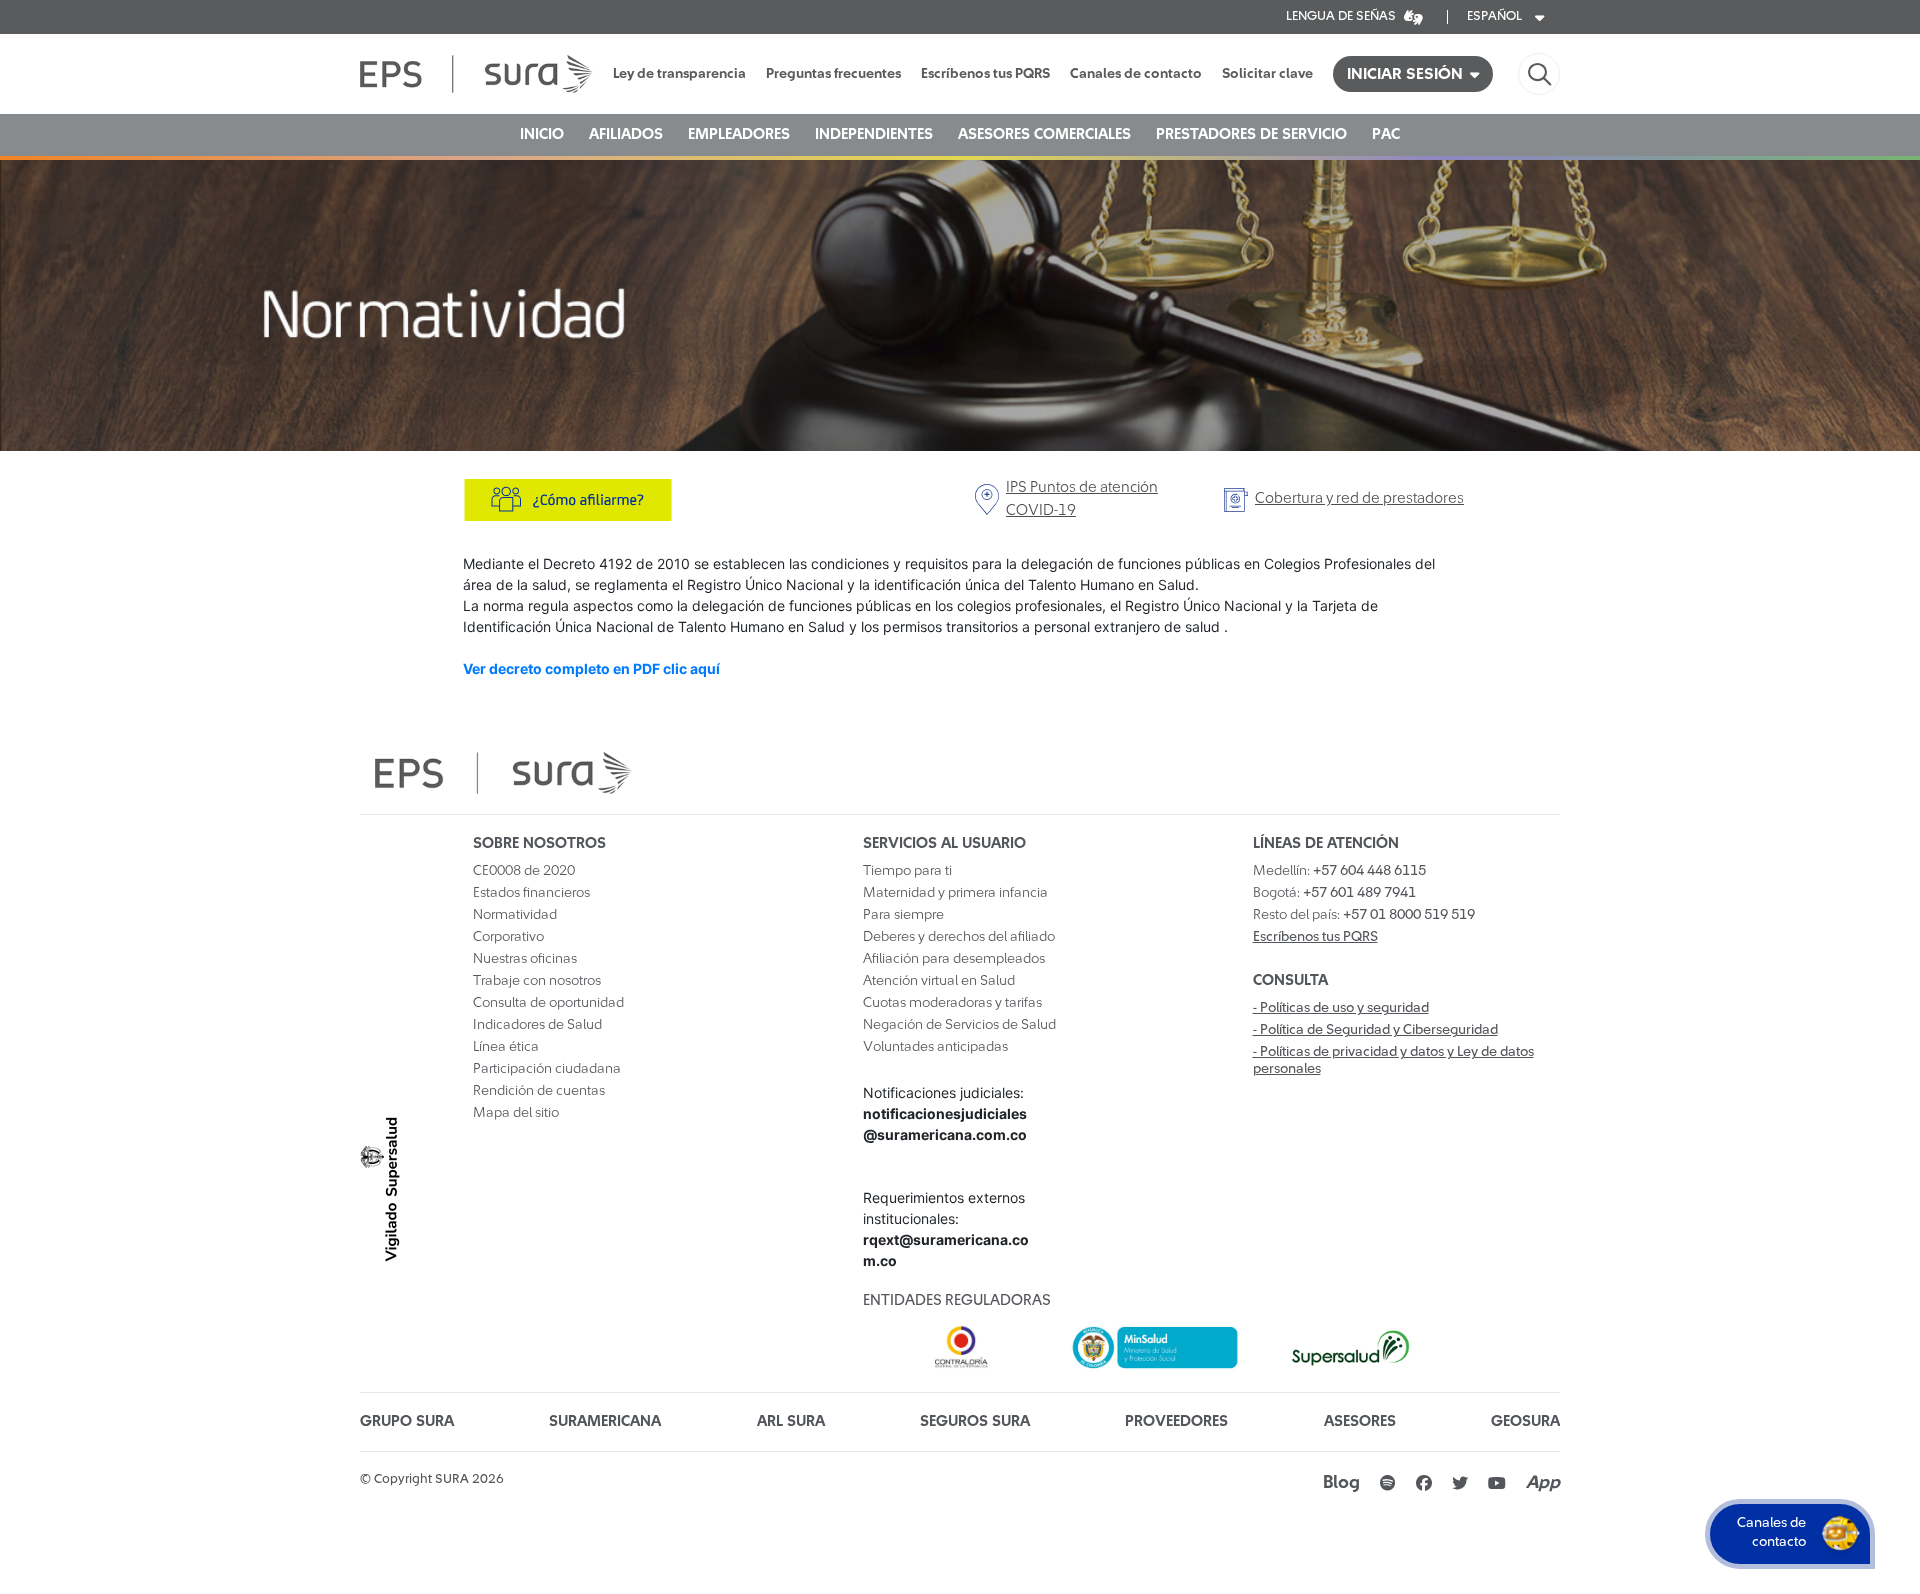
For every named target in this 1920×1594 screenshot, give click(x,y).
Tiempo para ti (907, 871)
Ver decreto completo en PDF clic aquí (591, 668)
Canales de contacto (1136, 74)
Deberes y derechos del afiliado (959, 937)
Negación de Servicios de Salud (959, 1025)
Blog (1341, 1483)
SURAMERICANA (605, 1421)
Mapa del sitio (516, 1113)
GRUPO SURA (407, 1421)
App (1543, 1483)
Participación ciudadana (547, 1069)
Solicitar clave (1267, 74)
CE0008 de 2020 (524, 871)
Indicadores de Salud (537, 1025)
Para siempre (903, 915)
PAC (1386, 134)
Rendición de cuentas (539, 1091)
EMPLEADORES (739, 134)
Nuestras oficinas (525, 959)
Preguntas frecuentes (833, 74)
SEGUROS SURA (975, 1421)
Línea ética (506, 1047)
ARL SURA (791, 1421)
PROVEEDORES (1176, 1421)
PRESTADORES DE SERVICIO (1251, 134)
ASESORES (1360, 1421)
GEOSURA (1525, 1421)
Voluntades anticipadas (935, 1047)
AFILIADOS (626, 134)
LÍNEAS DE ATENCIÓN (1326, 843)
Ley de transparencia (679, 74)
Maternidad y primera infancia (955, 893)
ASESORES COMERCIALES (1044, 134)
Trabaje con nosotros (537, 981)
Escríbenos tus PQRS (985, 74)
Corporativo (508, 937)
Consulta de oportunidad (548, 1003)
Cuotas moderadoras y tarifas (952, 1003)
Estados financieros (531, 893)
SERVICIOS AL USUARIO (944, 843)
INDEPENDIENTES (874, 134)
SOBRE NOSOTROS (539, 843)
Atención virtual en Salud (939, 981)
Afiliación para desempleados (954, 959)
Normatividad (515, 915)
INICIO (542, 134)
